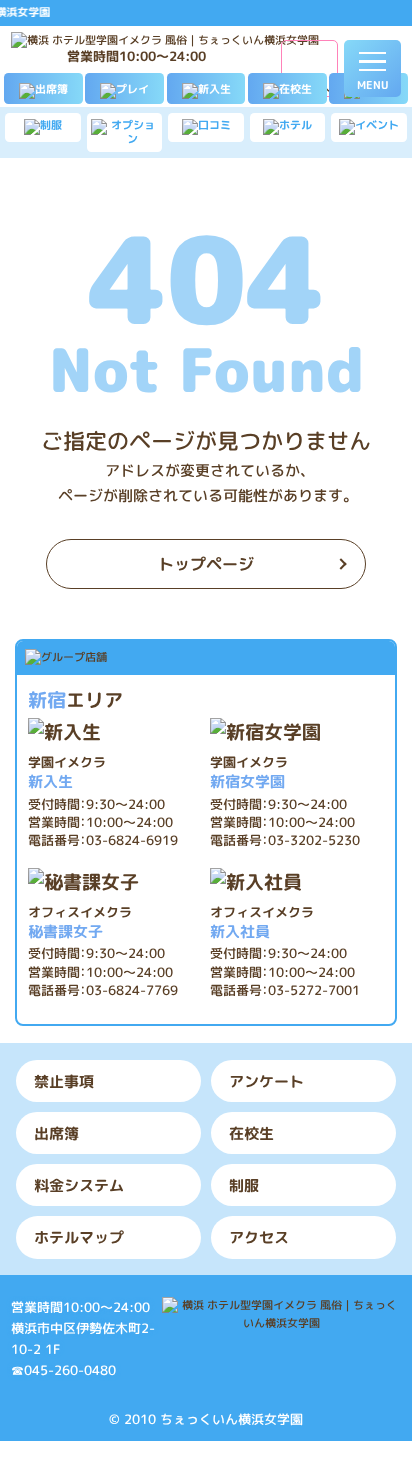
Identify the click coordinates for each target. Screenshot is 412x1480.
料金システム (79, 1185)
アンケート (266, 1081)
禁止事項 (64, 1081)
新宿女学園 (249, 772)
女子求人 (310, 87)
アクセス (259, 1237)
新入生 (67, 772)
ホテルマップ (79, 1237)
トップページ (206, 564)
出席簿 (56, 1133)
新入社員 (262, 922)
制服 (244, 1185)
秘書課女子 (80, 922)
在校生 (251, 1133)
